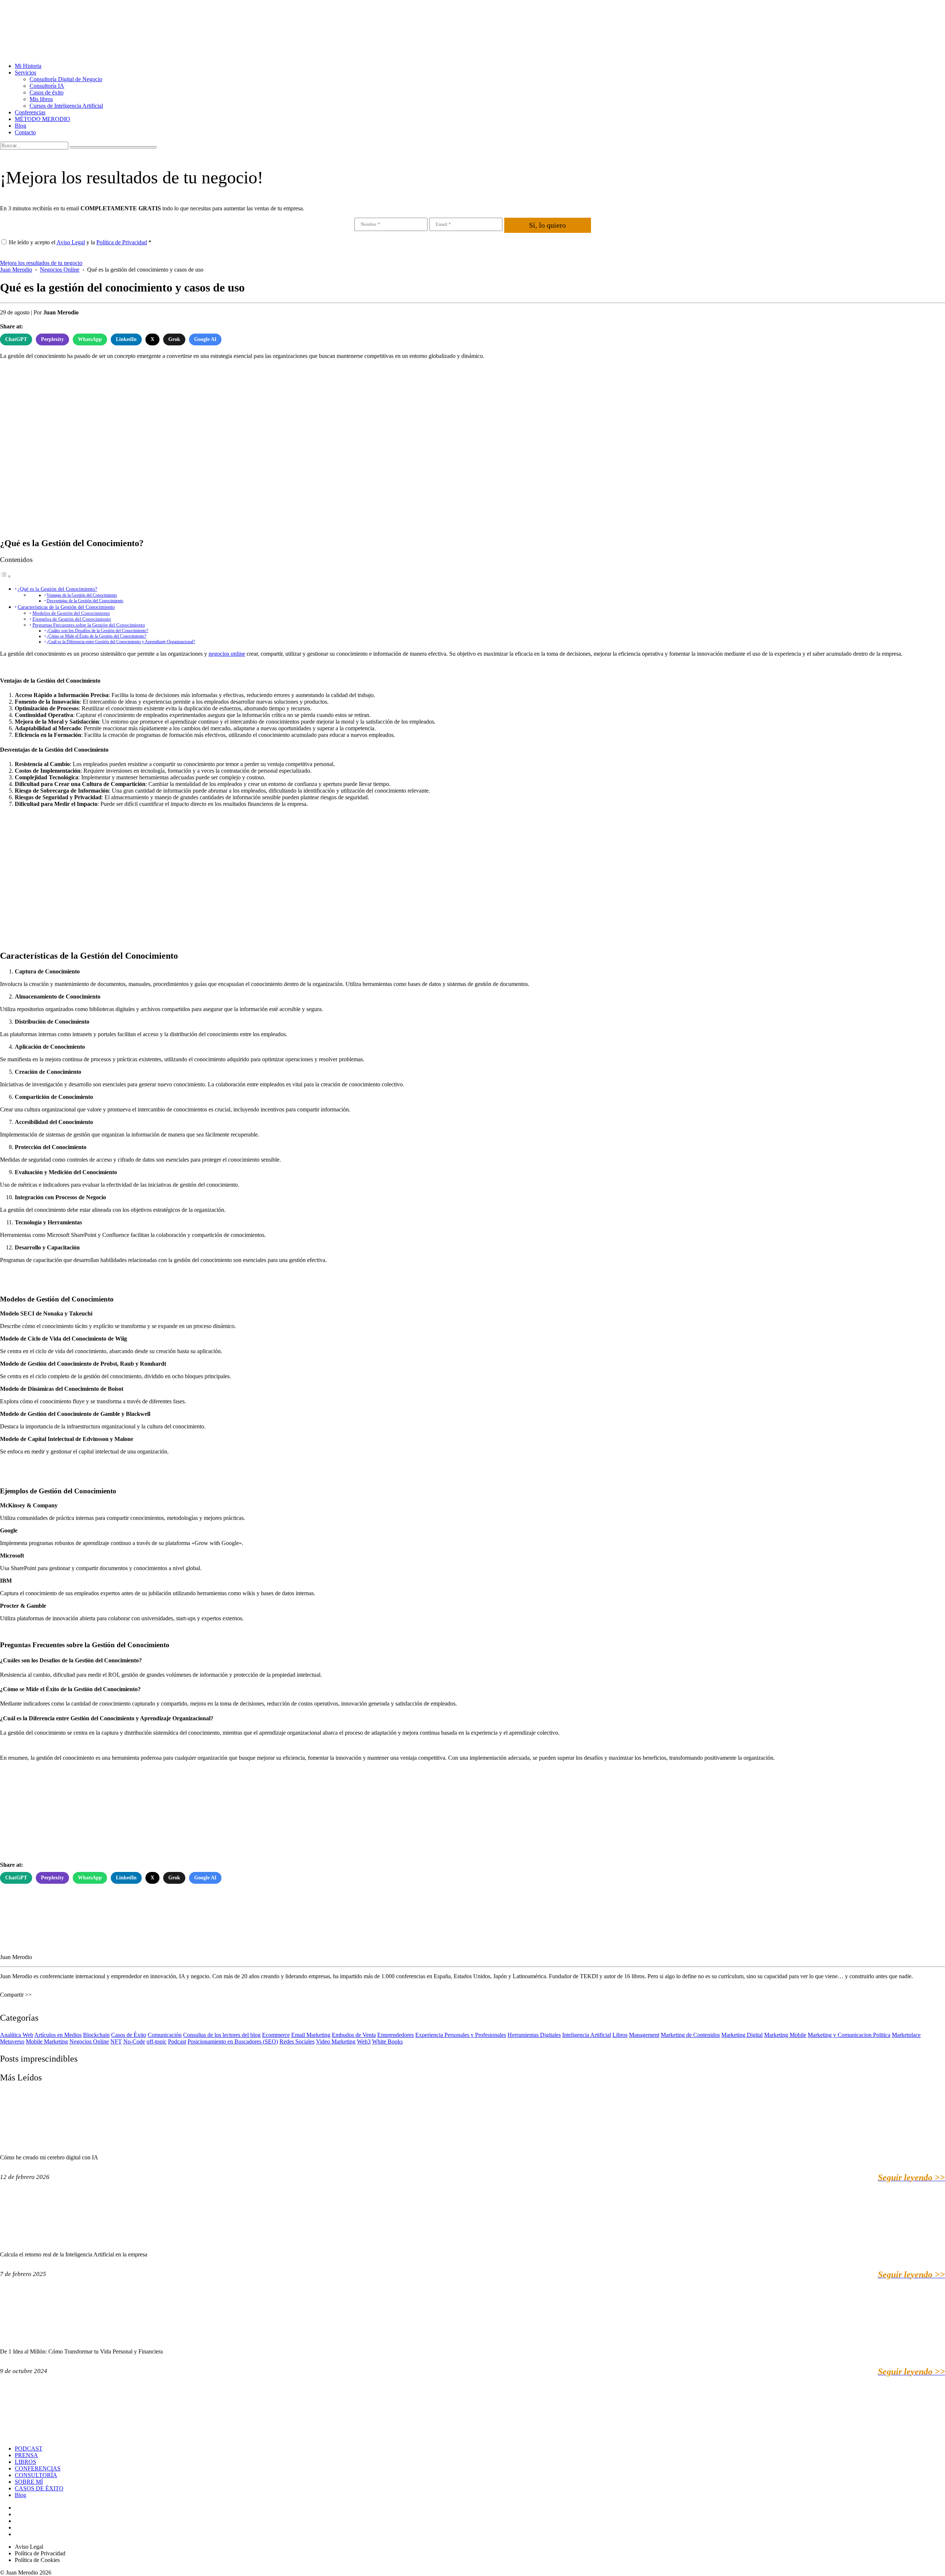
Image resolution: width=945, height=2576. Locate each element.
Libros (620, 2035)
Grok (174, 339)
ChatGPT (16, 339)
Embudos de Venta (354, 2035)
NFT (116, 2042)
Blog (20, 126)
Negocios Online (89, 2042)
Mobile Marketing (47, 2042)
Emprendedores (396, 2035)
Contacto (25, 132)
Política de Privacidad (122, 242)
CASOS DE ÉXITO (39, 2488)
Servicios (25, 73)
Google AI (205, 339)
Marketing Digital (742, 2035)
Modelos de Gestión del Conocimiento (71, 613)
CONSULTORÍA (36, 2475)
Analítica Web (17, 2035)
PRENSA (26, 2455)
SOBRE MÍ (29, 2482)
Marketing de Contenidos (690, 2035)
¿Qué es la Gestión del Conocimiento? (57, 589)
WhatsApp (90, 339)
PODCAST (29, 2449)
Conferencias (30, 112)
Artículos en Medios (58, 2035)
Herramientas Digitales (534, 2035)
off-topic (157, 2042)
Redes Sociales (297, 2042)
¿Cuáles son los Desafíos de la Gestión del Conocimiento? (97, 631)
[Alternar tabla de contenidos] (6, 576)
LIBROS (25, 2462)
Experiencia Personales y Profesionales (461, 2035)
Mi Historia (28, 66)
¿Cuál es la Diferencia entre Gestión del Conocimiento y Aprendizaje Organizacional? (121, 642)
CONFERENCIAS (38, 2468)
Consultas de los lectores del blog (222, 2035)
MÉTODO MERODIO (42, 119)
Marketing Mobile (785, 2035)
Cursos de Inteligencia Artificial (66, 106)
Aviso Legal (71, 242)
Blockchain (96, 2035)
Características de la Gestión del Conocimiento (66, 607)
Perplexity (52, 339)
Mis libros (41, 99)
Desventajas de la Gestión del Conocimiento (85, 601)
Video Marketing (336, 2042)
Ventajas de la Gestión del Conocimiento (82, 595)
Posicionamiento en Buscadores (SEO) (233, 2042)
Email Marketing (311, 2035)
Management (644, 2035)
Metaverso (12, 2042)
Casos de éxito (47, 92)
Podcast (177, 2042)
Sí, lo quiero (547, 225)
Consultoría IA (47, 86)
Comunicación (165, 2035)
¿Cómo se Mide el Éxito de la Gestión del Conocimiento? (96, 636)
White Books (387, 2042)
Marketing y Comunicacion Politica (849, 2035)
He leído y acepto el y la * (80, 242)
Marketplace (906, 2035)
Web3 (364, 2042)
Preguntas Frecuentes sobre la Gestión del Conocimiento (89, 625)
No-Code (134, 2042)
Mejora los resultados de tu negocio (41, 263)
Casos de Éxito (129, 2035)
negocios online (227, 654)
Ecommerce (276, 2035)
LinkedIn (126, 339)
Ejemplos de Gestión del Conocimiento (72, 619)
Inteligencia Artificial (587, 2035)
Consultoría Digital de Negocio (66, 79)
